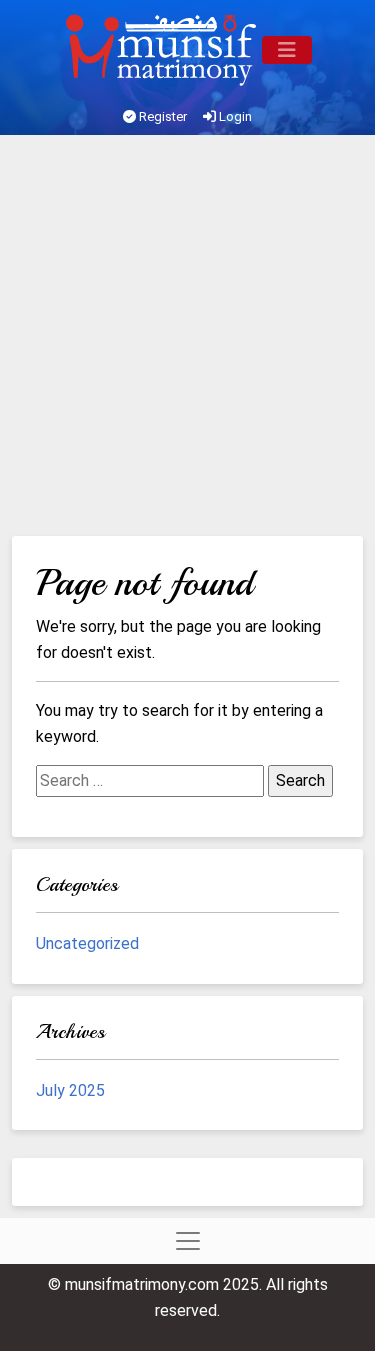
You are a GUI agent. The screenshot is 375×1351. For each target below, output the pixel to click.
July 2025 (70, 1090)
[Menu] (287, 50)
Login (234, 116)
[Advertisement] (187, 338)
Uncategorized (87, 943)
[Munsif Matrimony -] (163, 50)
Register (161, 116)
